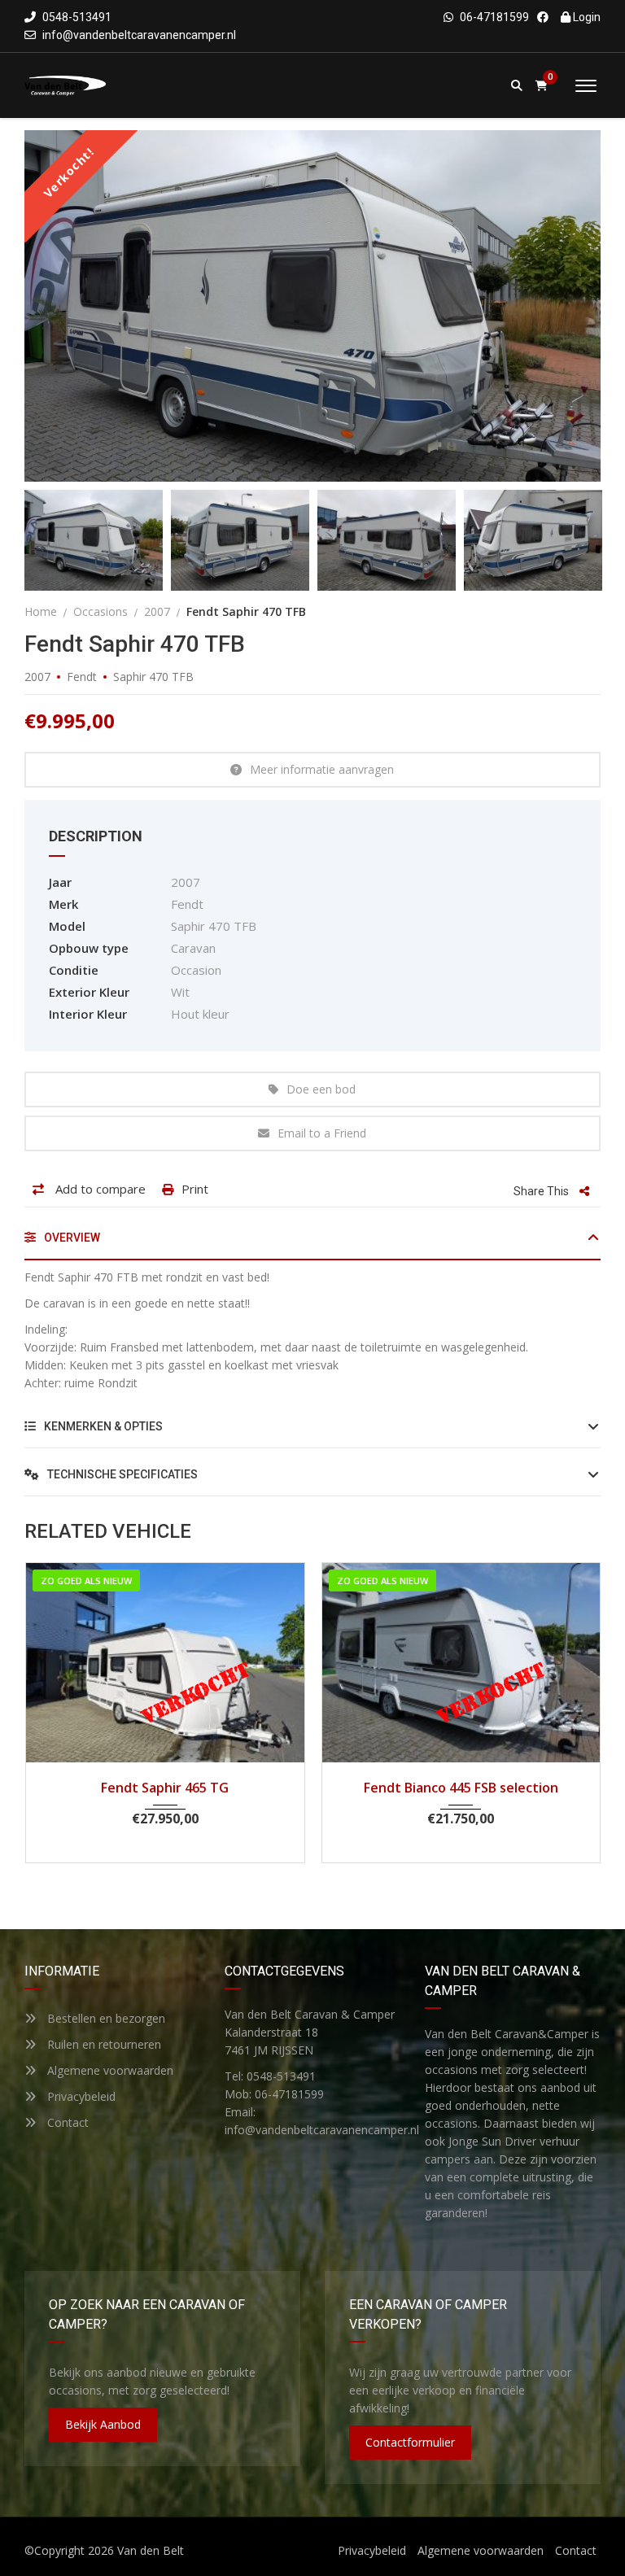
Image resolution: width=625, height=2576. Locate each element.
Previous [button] (68, 306)
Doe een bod (321, 1089)
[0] (542, 86)
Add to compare (99, 1189)
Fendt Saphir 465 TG (165, 1788)
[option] (312, 306)
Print (195, 1189)
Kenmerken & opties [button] (102, 1426)
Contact (66, 2122)
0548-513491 (76, 17)
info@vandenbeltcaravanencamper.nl (139, 35)
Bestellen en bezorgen (105, 2018)
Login (586, 17)
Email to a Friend (322, 1133)
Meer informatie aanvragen (322, 769)
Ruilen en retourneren (103, 2044)
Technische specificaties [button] (121, 1474)
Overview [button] (71, 1238)
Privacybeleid (80, 2096)
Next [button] (557, 306)
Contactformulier (410, 2442)
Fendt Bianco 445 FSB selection (461, 1788)
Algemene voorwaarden (109, 2070)
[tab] (312, 1244)
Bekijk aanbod (103, 2424)
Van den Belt (151, 2550)
